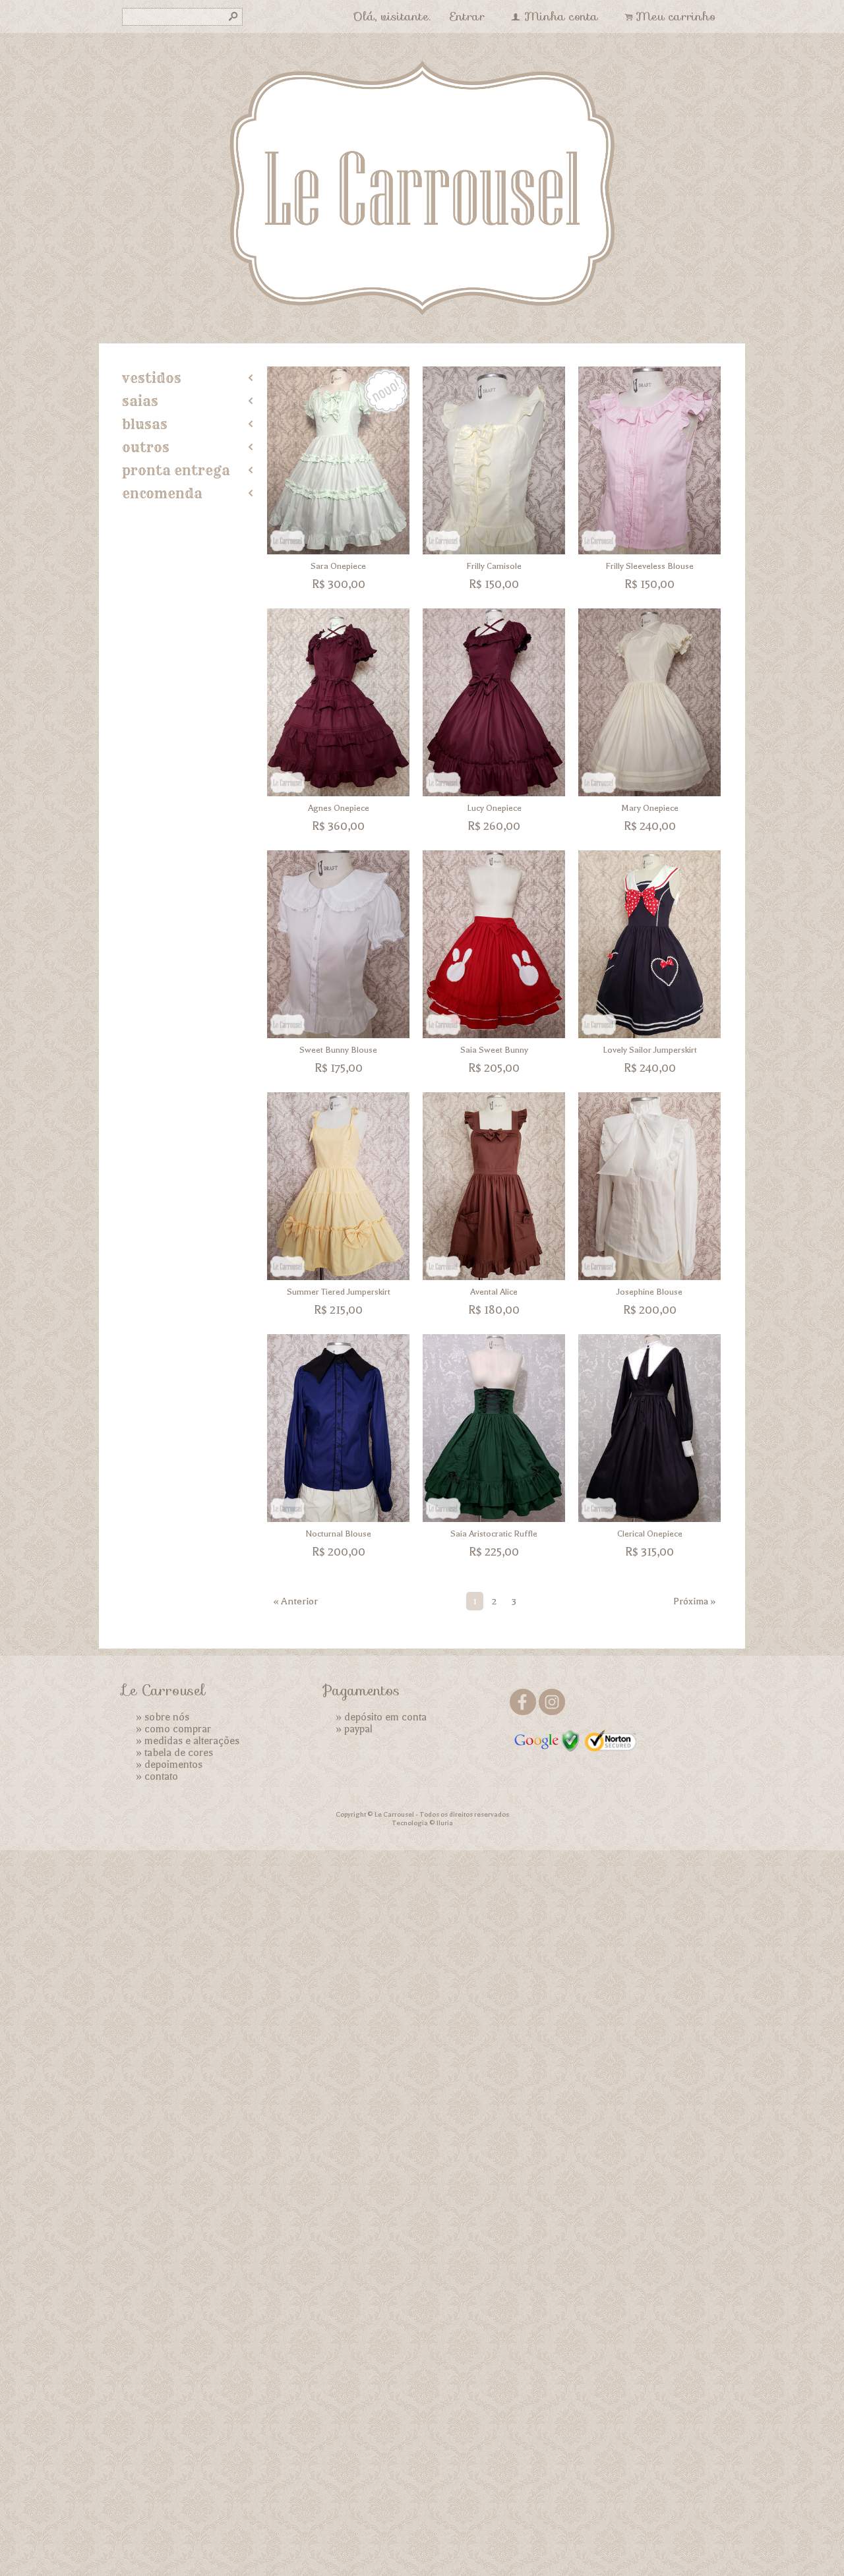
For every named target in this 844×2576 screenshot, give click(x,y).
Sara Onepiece (338, 566)
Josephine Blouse (649, 1292)
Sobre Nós (167, 1717)
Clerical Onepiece (650, 1534)
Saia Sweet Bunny (494, 1050)
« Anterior (296, 1601)
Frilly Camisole (494, 566)
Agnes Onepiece (339, 808)
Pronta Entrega (176, 470)
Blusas (145, 424)
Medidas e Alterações (192, 1741)
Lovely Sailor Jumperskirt (650, 1050)
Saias (140, 401)
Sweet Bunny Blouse (338, 1050)
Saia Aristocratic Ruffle (494, 1534)
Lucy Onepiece (494, 808)
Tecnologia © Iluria (422, 1823)
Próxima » (694, 1601)
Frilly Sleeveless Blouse (649, 566)
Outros (146, 447)
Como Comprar (178, 1729)
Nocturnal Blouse (338, 1534)
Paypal (358, 1729)
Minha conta (561, 16)
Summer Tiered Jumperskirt (339, 1292)
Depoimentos (173, 1765)
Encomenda (162, 493)
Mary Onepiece (650, 808)
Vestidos (152, 378)
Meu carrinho (676, 16)
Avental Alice (494, 1292)
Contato (161, 1776)
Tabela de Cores (179, 1753)
